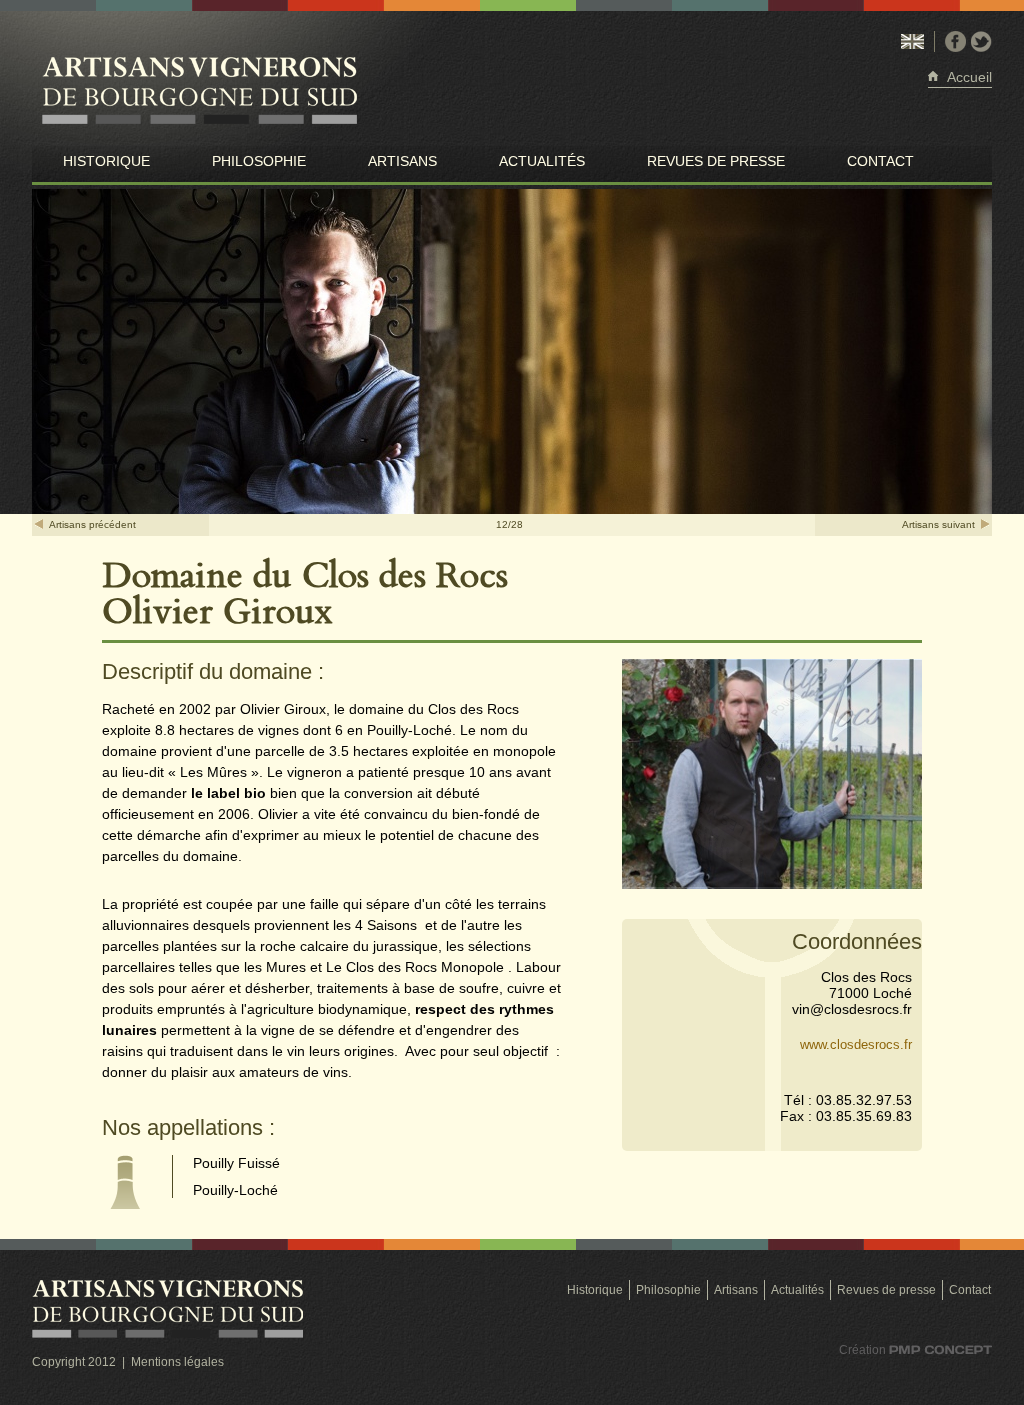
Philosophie (259, 161)
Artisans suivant (938, 524)
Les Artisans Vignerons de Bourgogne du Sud (242, 92)
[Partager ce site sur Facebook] (955, 41)
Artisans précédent (92, 524)
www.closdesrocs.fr (856, 1044)
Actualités (542, 161)
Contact (880, 161)
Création (901, 1351)
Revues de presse (716, 161)
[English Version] (912, 41)
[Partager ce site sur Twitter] (981, 41)
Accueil (969, 77)
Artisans (402, 161)
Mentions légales (177, 1362)
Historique (106, 161)
